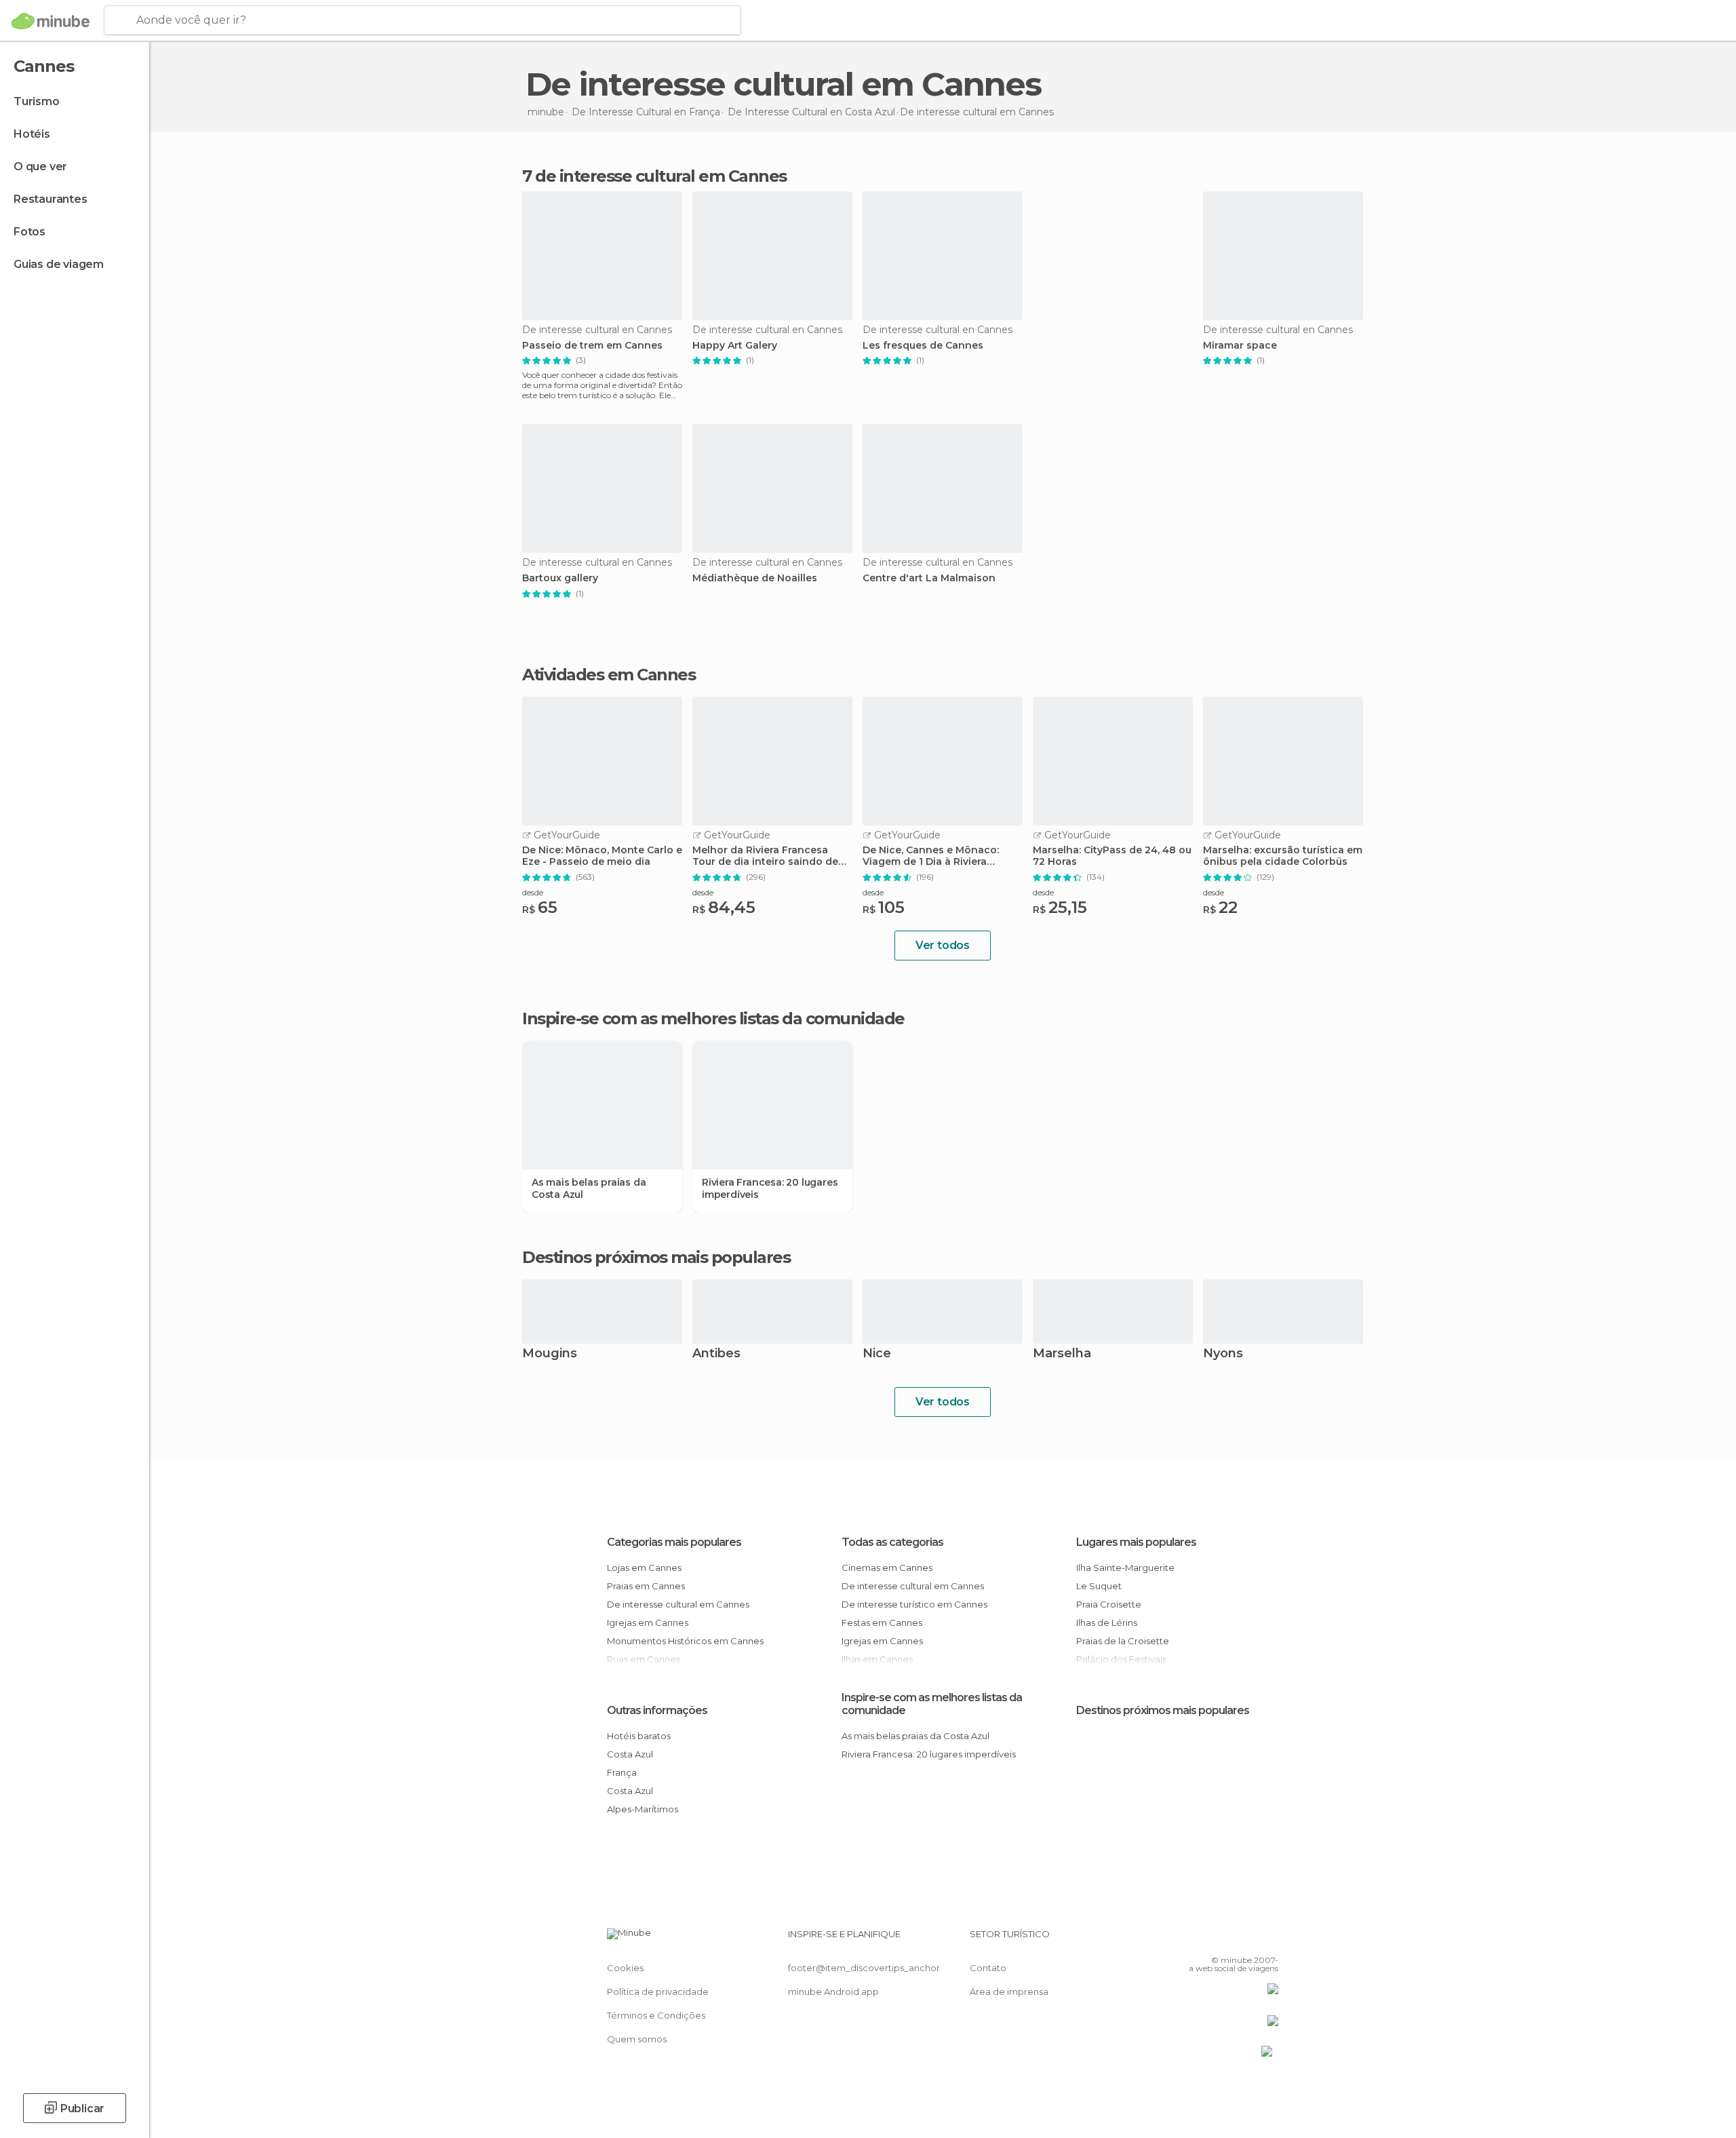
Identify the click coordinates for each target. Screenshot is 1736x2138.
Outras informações (657, 1710)
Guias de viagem (59, 264)
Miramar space (1240, 346)
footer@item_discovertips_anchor (864, 1968)
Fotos (29, 232)
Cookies (625, 1968)
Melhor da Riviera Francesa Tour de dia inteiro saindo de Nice (765, 856)
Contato (988, 1968)
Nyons (1223, 1354)
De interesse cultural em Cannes (678, 1604)
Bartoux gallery (560, 578)
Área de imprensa (1009, 1991)
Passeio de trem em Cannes (592, 346)
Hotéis (32, 134)
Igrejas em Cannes (648, 1622)
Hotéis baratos (639, 1736)
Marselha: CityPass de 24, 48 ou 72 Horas (1112, 856)
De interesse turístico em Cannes (914, 1604)
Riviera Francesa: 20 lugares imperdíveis (770, 1188)
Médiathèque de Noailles (755, 578)
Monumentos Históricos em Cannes (685, 1641)
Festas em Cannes (882, 1622)
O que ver (40, 167)
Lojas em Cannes (644, 1568)
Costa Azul (630, 1754)
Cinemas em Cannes (887, 1568)
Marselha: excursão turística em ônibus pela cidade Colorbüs (1283, 856)
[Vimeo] (1246, 1939)
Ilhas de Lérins (1107, 1622)
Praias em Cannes (646, 1586)
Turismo (37, 101)
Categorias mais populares (674, 1542)
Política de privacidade (658, 1991)
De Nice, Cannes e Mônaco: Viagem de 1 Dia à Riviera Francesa (931, 856)
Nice (877, 1354)
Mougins (550, 1354)
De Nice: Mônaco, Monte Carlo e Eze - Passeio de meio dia (602, 856)
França (622, 1772)
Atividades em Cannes (609, 675)
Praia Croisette (1109, 1604)
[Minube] (51, 21)
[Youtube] (1268, 1939)
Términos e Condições (656, 2015)
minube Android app (833, 1991)
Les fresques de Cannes (923, 346)
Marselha (1062, 1354)
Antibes (716, 1354)
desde (533, 892)
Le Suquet (1099, 1586)
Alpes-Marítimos (643, 1809)
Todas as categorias (892, 1542)
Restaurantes (51, 199)
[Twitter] (1223, 1939)
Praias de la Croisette (1123, 1641)
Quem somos (637, 2039)
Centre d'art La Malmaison (929, 578)
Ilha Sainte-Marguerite (1125, 1568)
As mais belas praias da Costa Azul (589, 1188)
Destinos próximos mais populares (656, 1258)
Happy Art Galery (735, 346)
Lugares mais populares (1136, 1542)
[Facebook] (1201, 1939)
